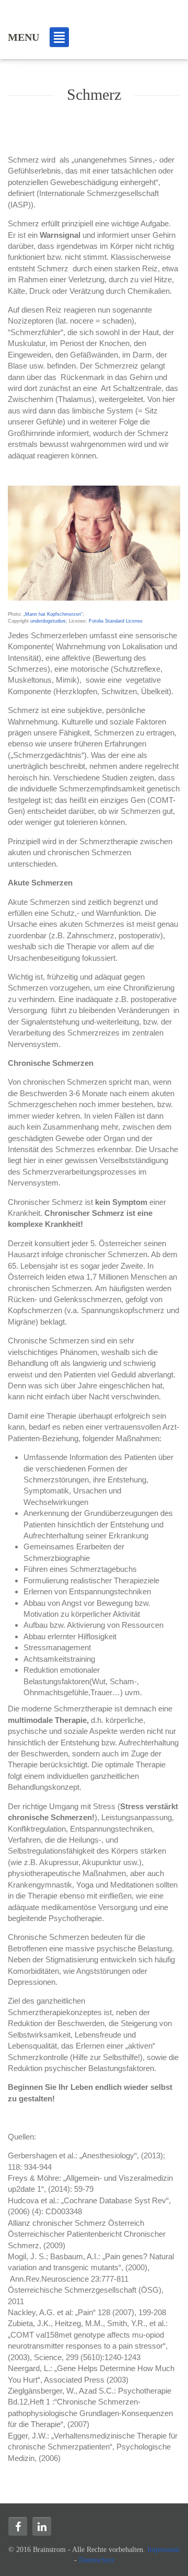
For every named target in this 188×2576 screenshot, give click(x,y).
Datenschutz (97, 2560)
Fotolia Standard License (116, 621)
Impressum (163, 2550)
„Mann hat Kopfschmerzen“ (53, 614)
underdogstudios (48, 621)
